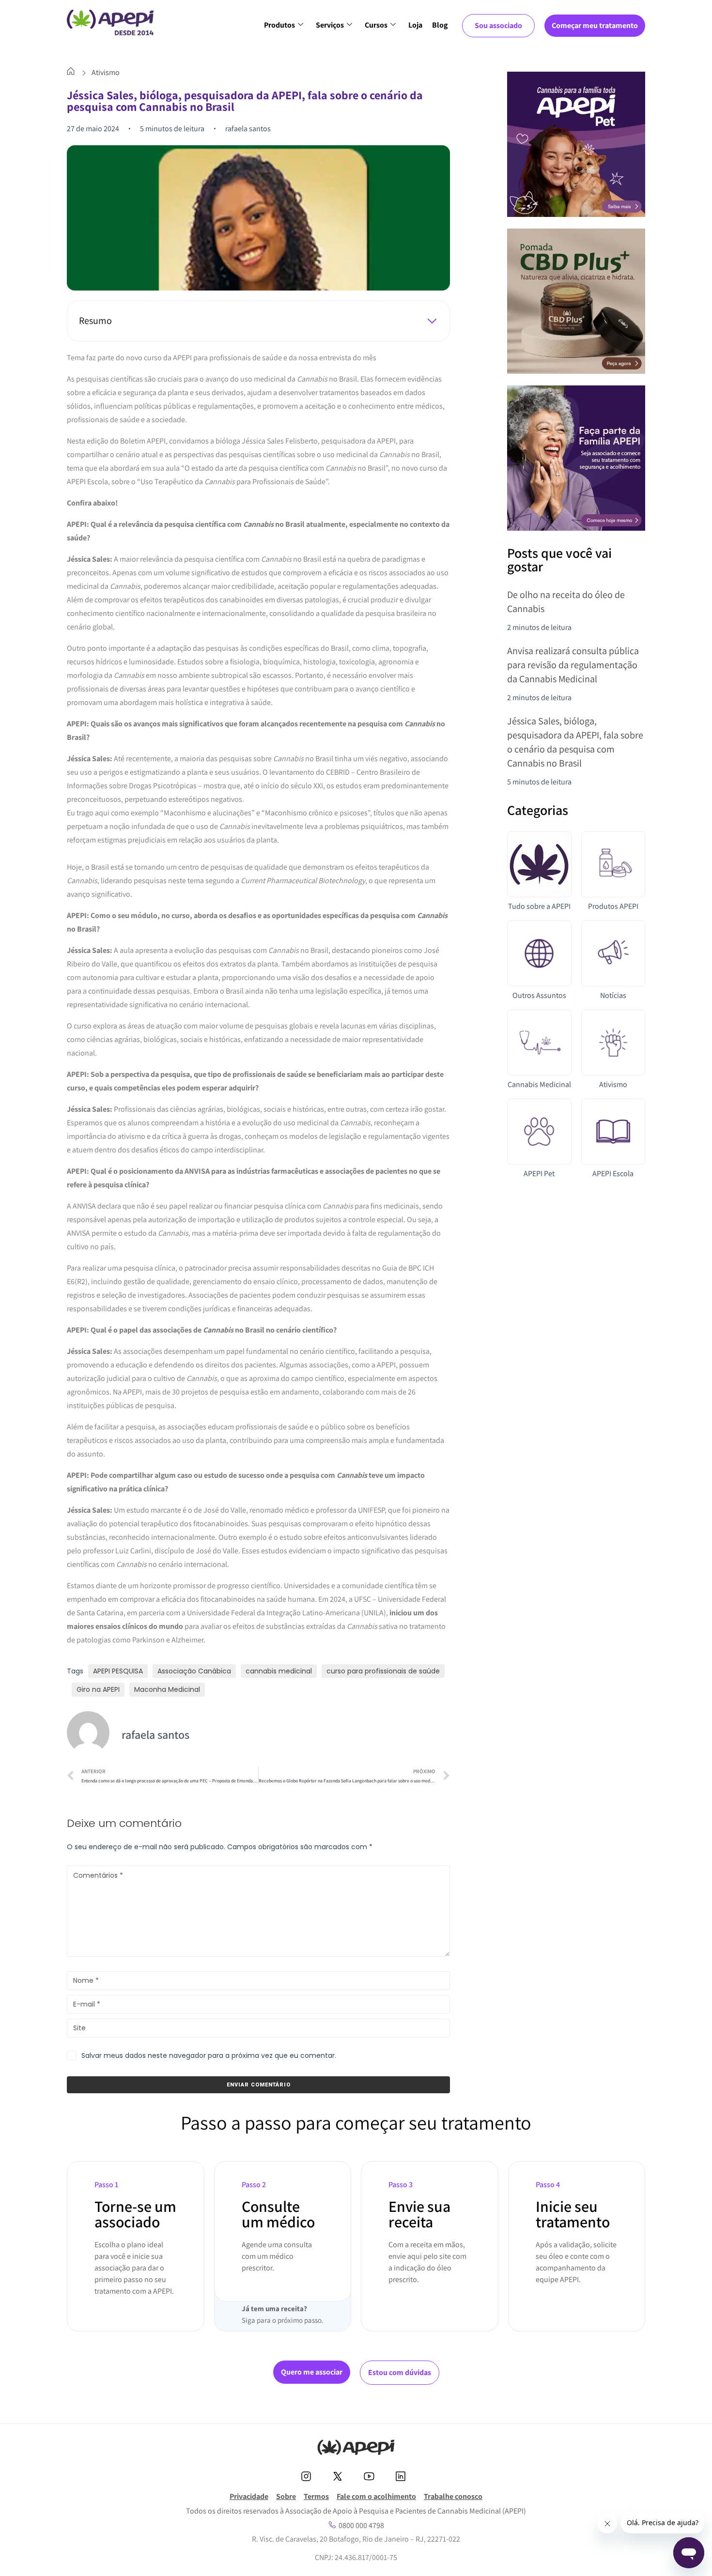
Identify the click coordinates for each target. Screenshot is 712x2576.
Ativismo (106, 72)
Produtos (279, 25)
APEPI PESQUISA (118, 1671)
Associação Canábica (194, 1671)
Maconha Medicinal (167, 1689)
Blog (440, 25)
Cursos (376, 25)
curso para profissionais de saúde (383, 1671)
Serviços (330, 25)
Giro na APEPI (98, 1689)
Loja (415, 25)
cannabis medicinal (279, 1671)
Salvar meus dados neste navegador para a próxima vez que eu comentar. (209, 2055)
